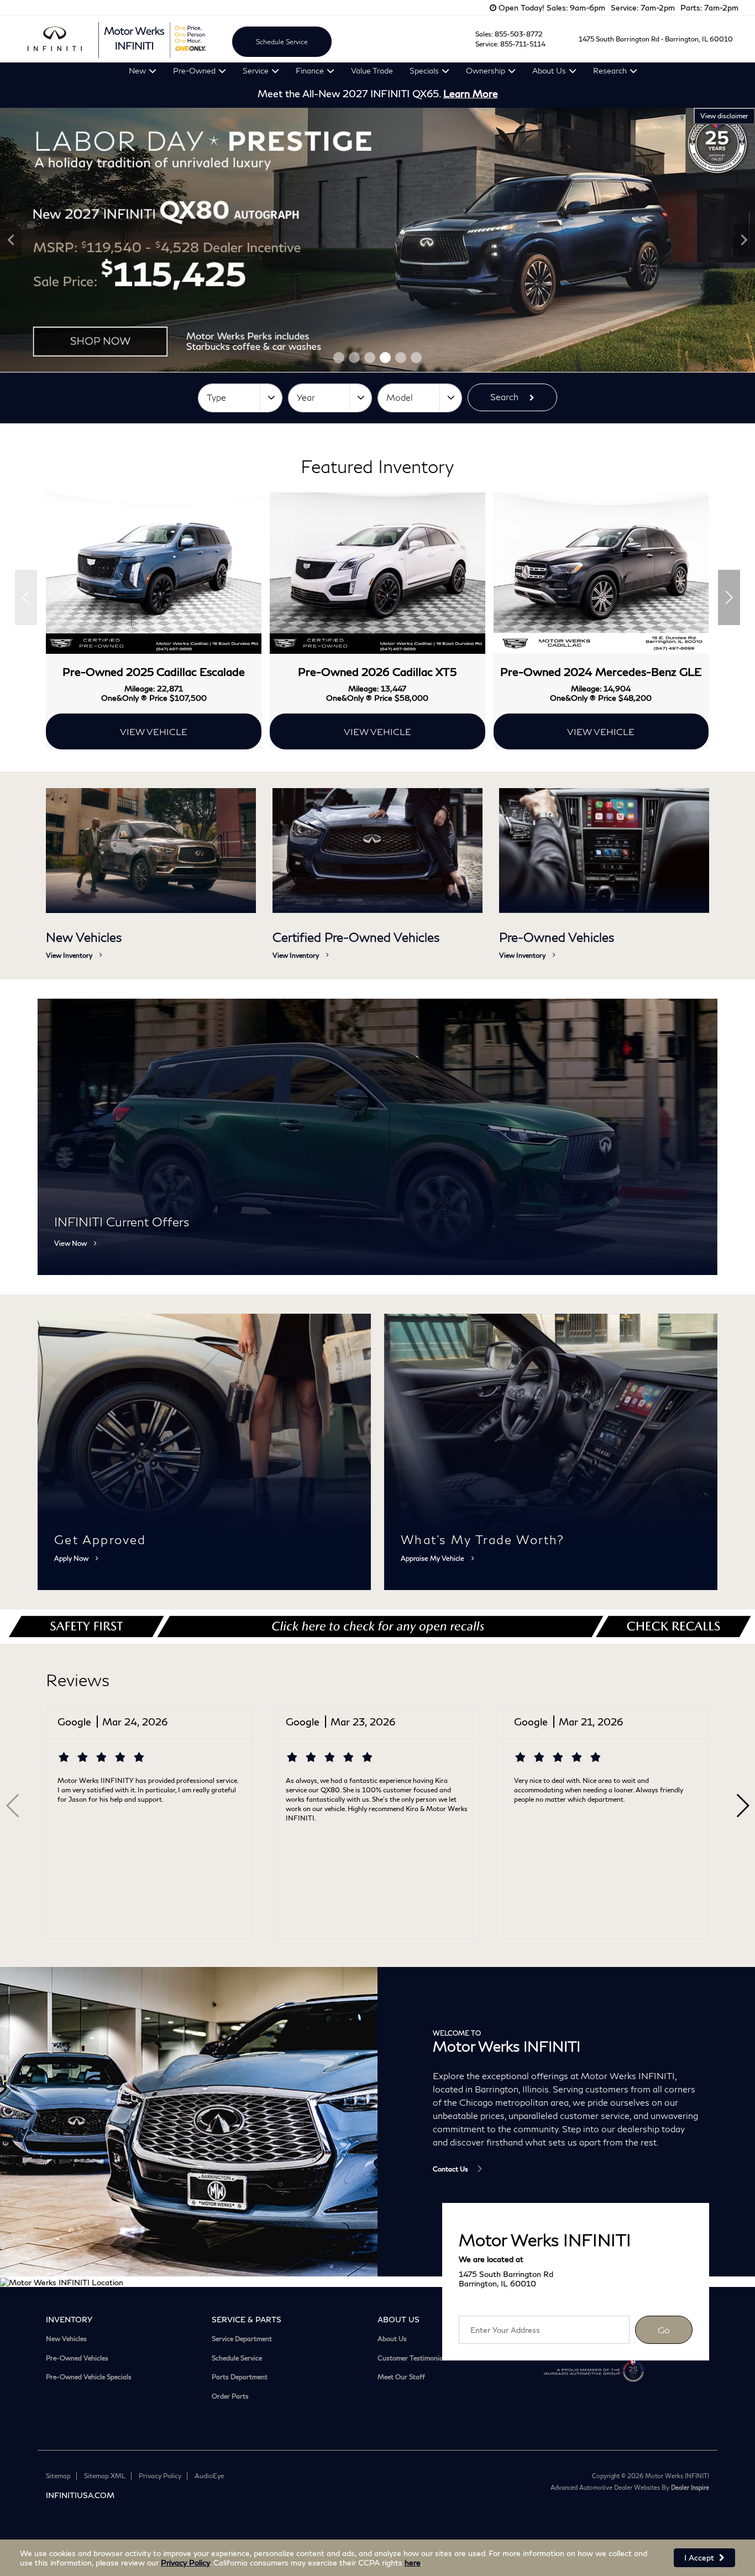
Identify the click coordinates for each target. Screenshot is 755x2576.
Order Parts (230, 2396)
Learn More (471, 93)
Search (504, 397)
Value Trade (372, 70)
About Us (549, 70)
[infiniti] (55, 39)
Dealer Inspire (690, 2487)
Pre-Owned (194, 70)
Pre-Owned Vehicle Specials (89, 2377)
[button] (339, 358)
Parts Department (240, 2377)
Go (664, 2330)
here (413, 2562)
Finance (310, 70)
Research (610, 70)
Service (256, 70)
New (137, 70)
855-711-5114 (523, 44)
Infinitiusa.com (80, 2495)
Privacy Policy (185, 2562)
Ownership (486, 70)
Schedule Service (282, 42)
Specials (424, 70)
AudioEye (209, 2476)
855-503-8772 (518, 34)
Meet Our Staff (401, 2377)
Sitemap (58, 2476)
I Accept (700, 2557)
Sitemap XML (105, 2476)
